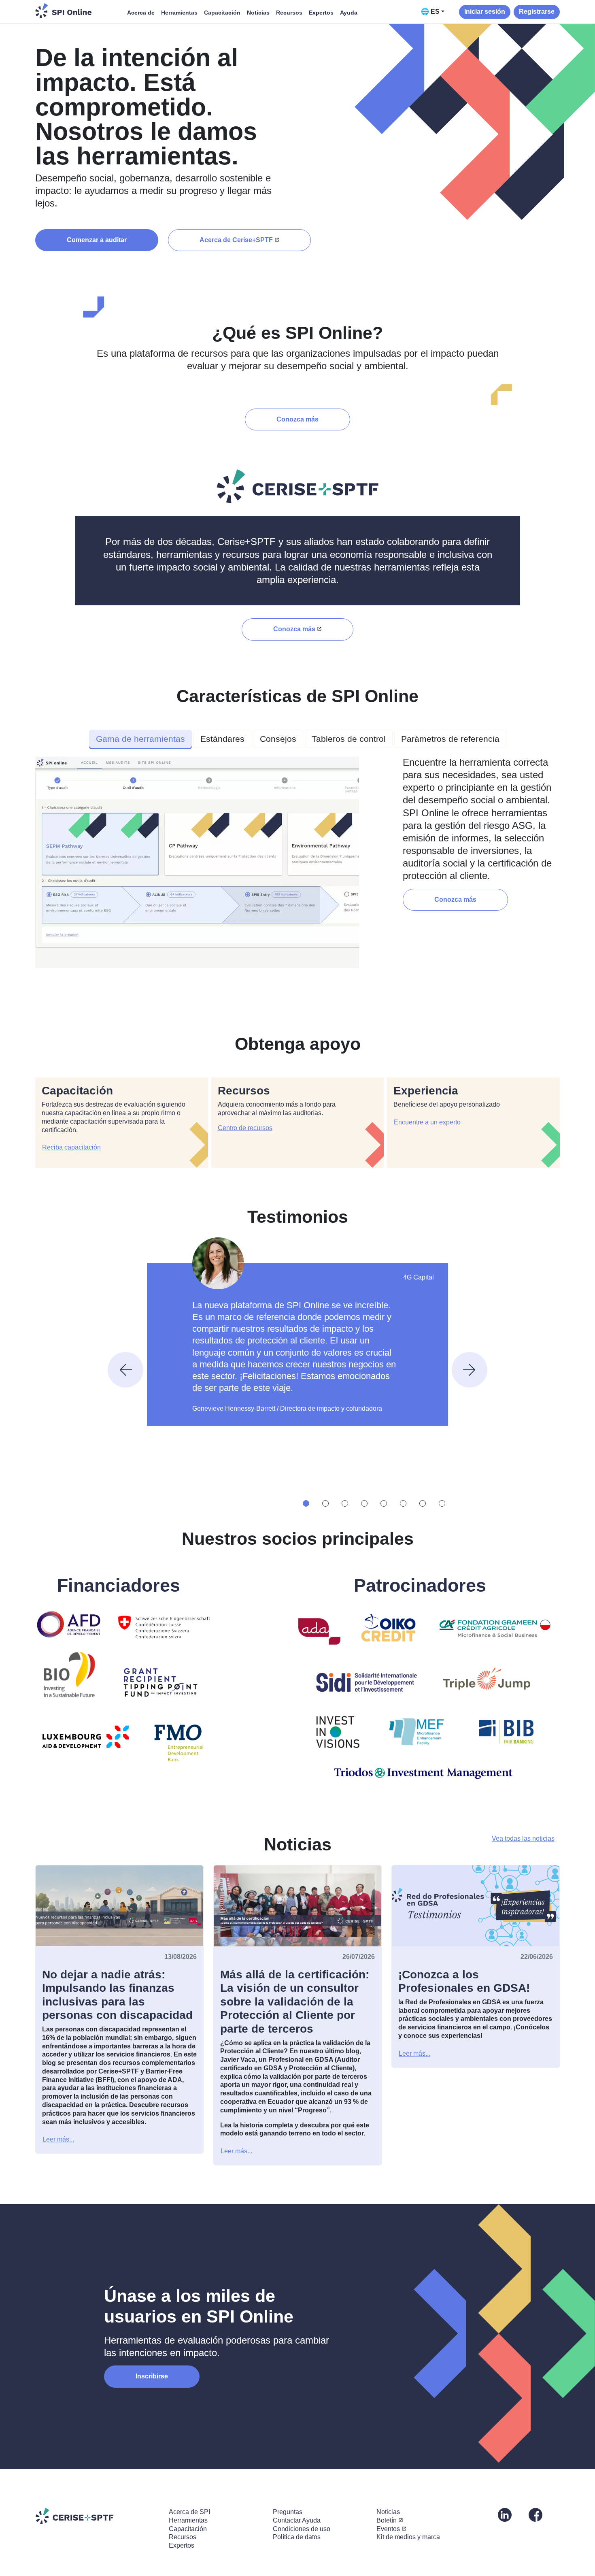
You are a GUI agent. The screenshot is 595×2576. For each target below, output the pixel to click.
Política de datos (297, 2537)
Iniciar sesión (485, 12)
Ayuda (349, 13)
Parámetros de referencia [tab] (450, 739)
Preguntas (288, 2512)
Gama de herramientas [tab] (140, 739)
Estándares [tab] (222, 739)
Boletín (387, 2520)
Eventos (388, 2529)
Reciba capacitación (71, 1147)
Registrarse (537, 12)
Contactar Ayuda (297, 2520)
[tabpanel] (297, 866)
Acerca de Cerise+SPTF (236, 240)
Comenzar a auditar (97, 240)
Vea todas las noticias (523, 1838)
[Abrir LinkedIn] (505, 2514)
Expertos (321, 13)
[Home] (64, 11)
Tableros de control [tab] (349, 739)
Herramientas (179, 13)
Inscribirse (152, 2376)
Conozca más (297, 419)
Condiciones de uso (302, 2529)
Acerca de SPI (189, 2512)
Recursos (289, 13)
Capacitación (222, 13)
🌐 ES (430, 12)
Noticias (258, 13)
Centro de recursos (245, 1128)
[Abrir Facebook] (535, 2514)
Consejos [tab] (278, 739)
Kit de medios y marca (408, 2537)
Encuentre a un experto (427, 1122)
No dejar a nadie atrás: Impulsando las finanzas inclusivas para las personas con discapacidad (117, 1995)
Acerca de (141, 13)
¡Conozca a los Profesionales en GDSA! (464, 1981)
